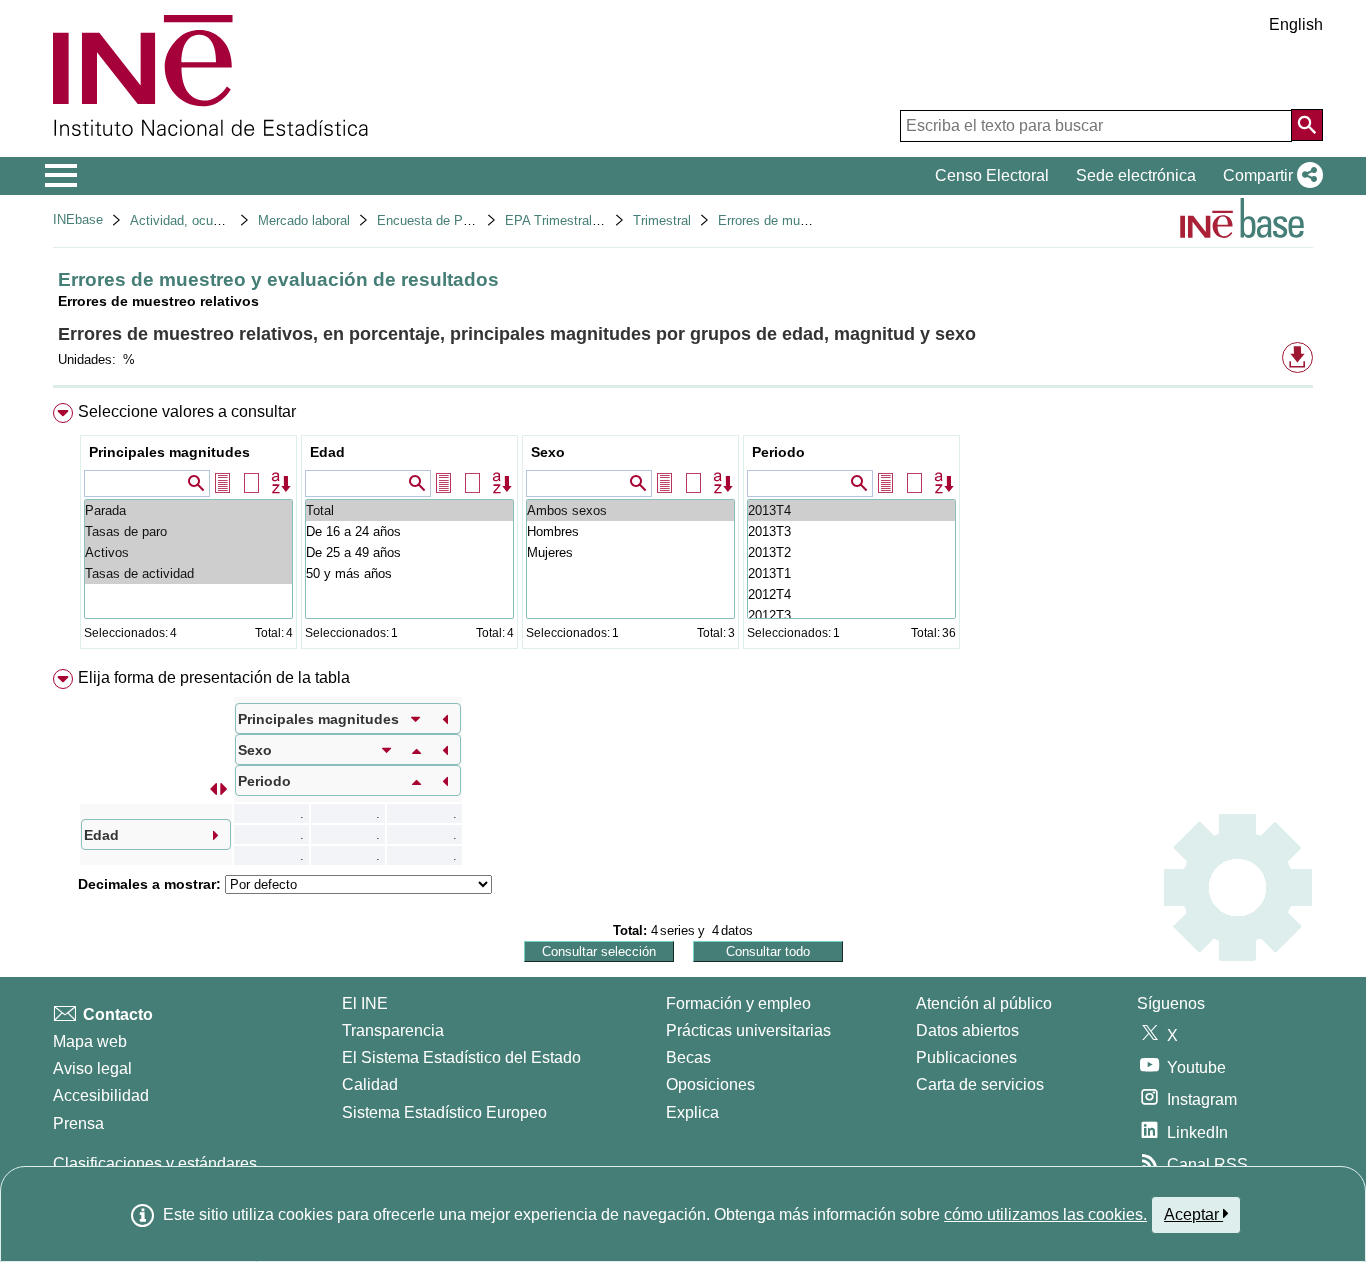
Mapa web (90, 1041)
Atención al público (984, 1003)
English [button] (1296, 24)
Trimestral (662, 220)
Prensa (78, 1123)
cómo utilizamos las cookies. (1045, 1214)
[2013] (851, 510)
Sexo (548, 452)
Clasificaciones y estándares (155, 1163)
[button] (1269, 176)
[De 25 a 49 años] (409, 552)
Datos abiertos (967, 1030)
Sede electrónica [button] (1136, 175)
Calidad (370, 1084)
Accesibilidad (101, 1095)
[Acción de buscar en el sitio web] (1307, 125)
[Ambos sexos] (630, 510)
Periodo (778, 452)
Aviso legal (92, 1068)
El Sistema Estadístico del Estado (461, 1057)
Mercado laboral (304, 220)
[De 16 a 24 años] (409, 531)
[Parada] (188, 510)
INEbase (78, 219)
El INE (365, 1003)
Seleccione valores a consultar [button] (187, 411)
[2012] (851, 594)
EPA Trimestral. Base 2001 (583, 220)
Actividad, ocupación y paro (210, 220)
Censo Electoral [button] (992, 175)
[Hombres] (630, 531)
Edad (327, 452)
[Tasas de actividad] (188, 573)
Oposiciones (710, 1084)
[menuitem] (683, 530)
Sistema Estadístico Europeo (444, 1112)
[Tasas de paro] (188, 531)
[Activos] (188, 552)
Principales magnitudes (169, 452)
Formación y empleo (738, 1003)
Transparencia (393, 1030)
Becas (688, 1057)
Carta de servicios (980, 1084)
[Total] (409, 510)
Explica (692, 1112)
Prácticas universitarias (748, 1030)
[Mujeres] (630, 552)
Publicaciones (966, 1057)
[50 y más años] (409, 573)
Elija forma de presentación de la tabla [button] (214, 677)
